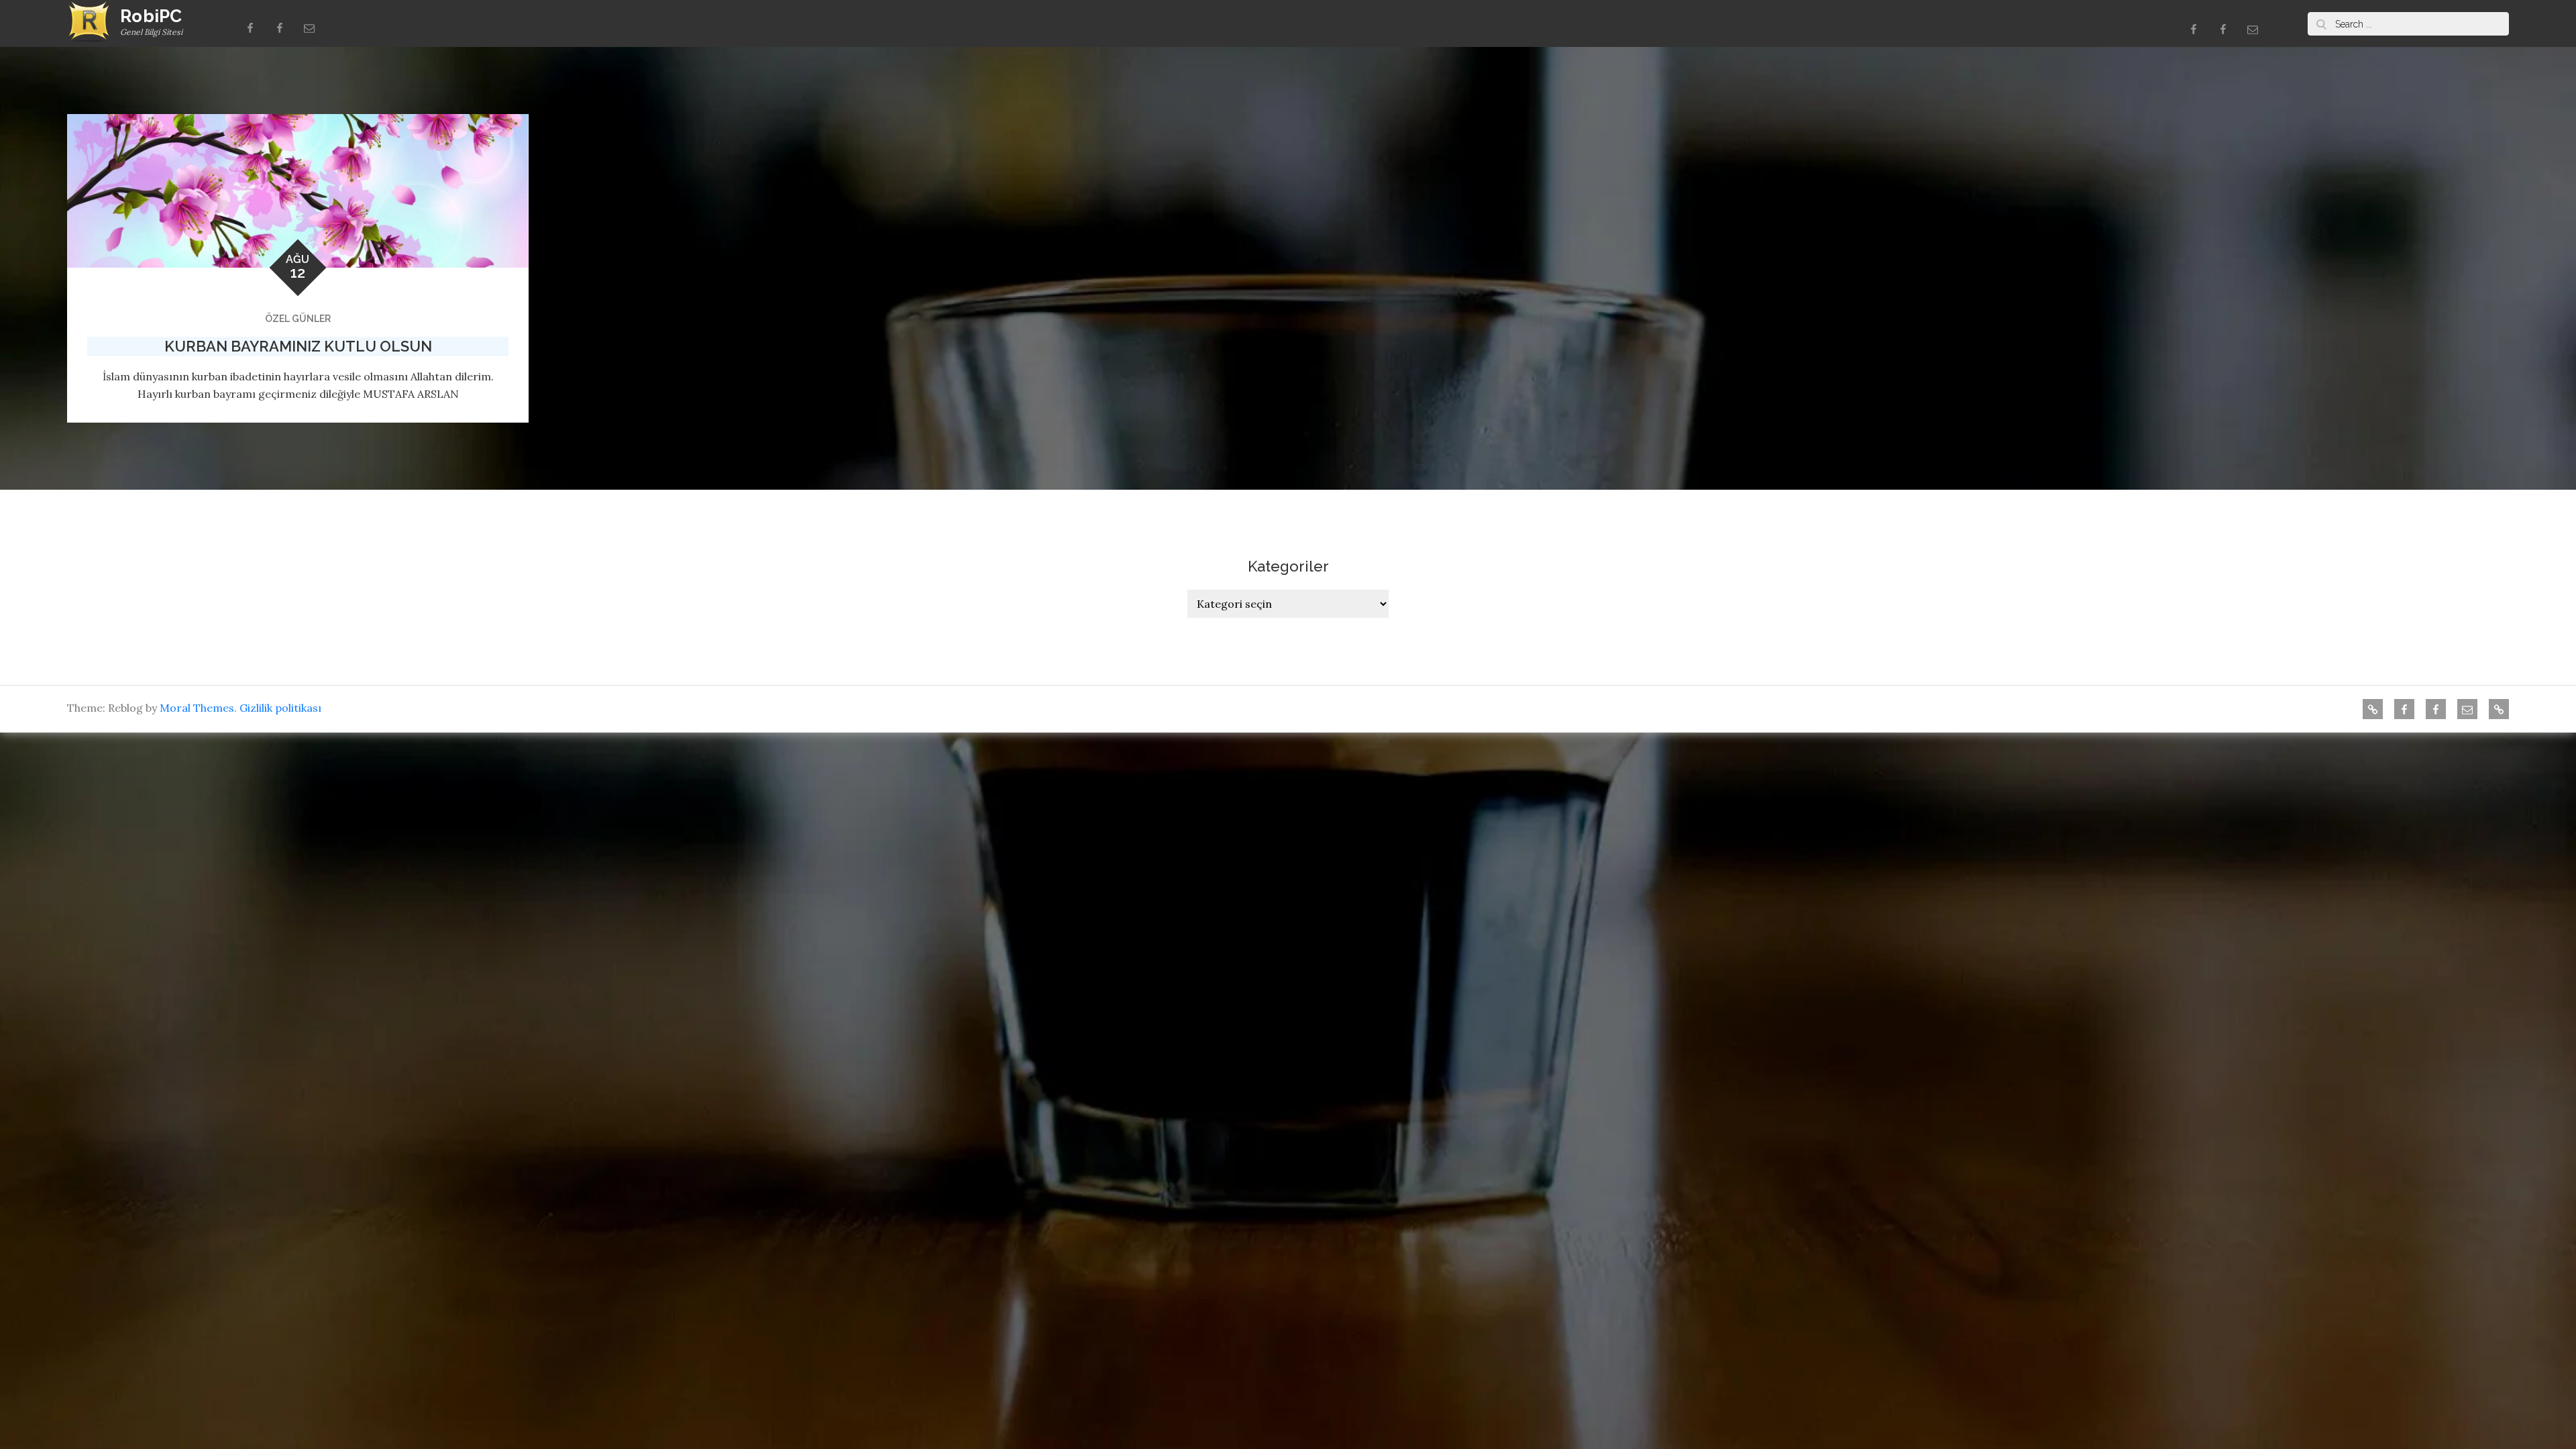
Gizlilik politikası (280, 708)
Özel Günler (298, 319)
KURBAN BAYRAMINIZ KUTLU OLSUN (298, 346)
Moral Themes (197, 708)
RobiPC (151, 16)
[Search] (2321, 24)
